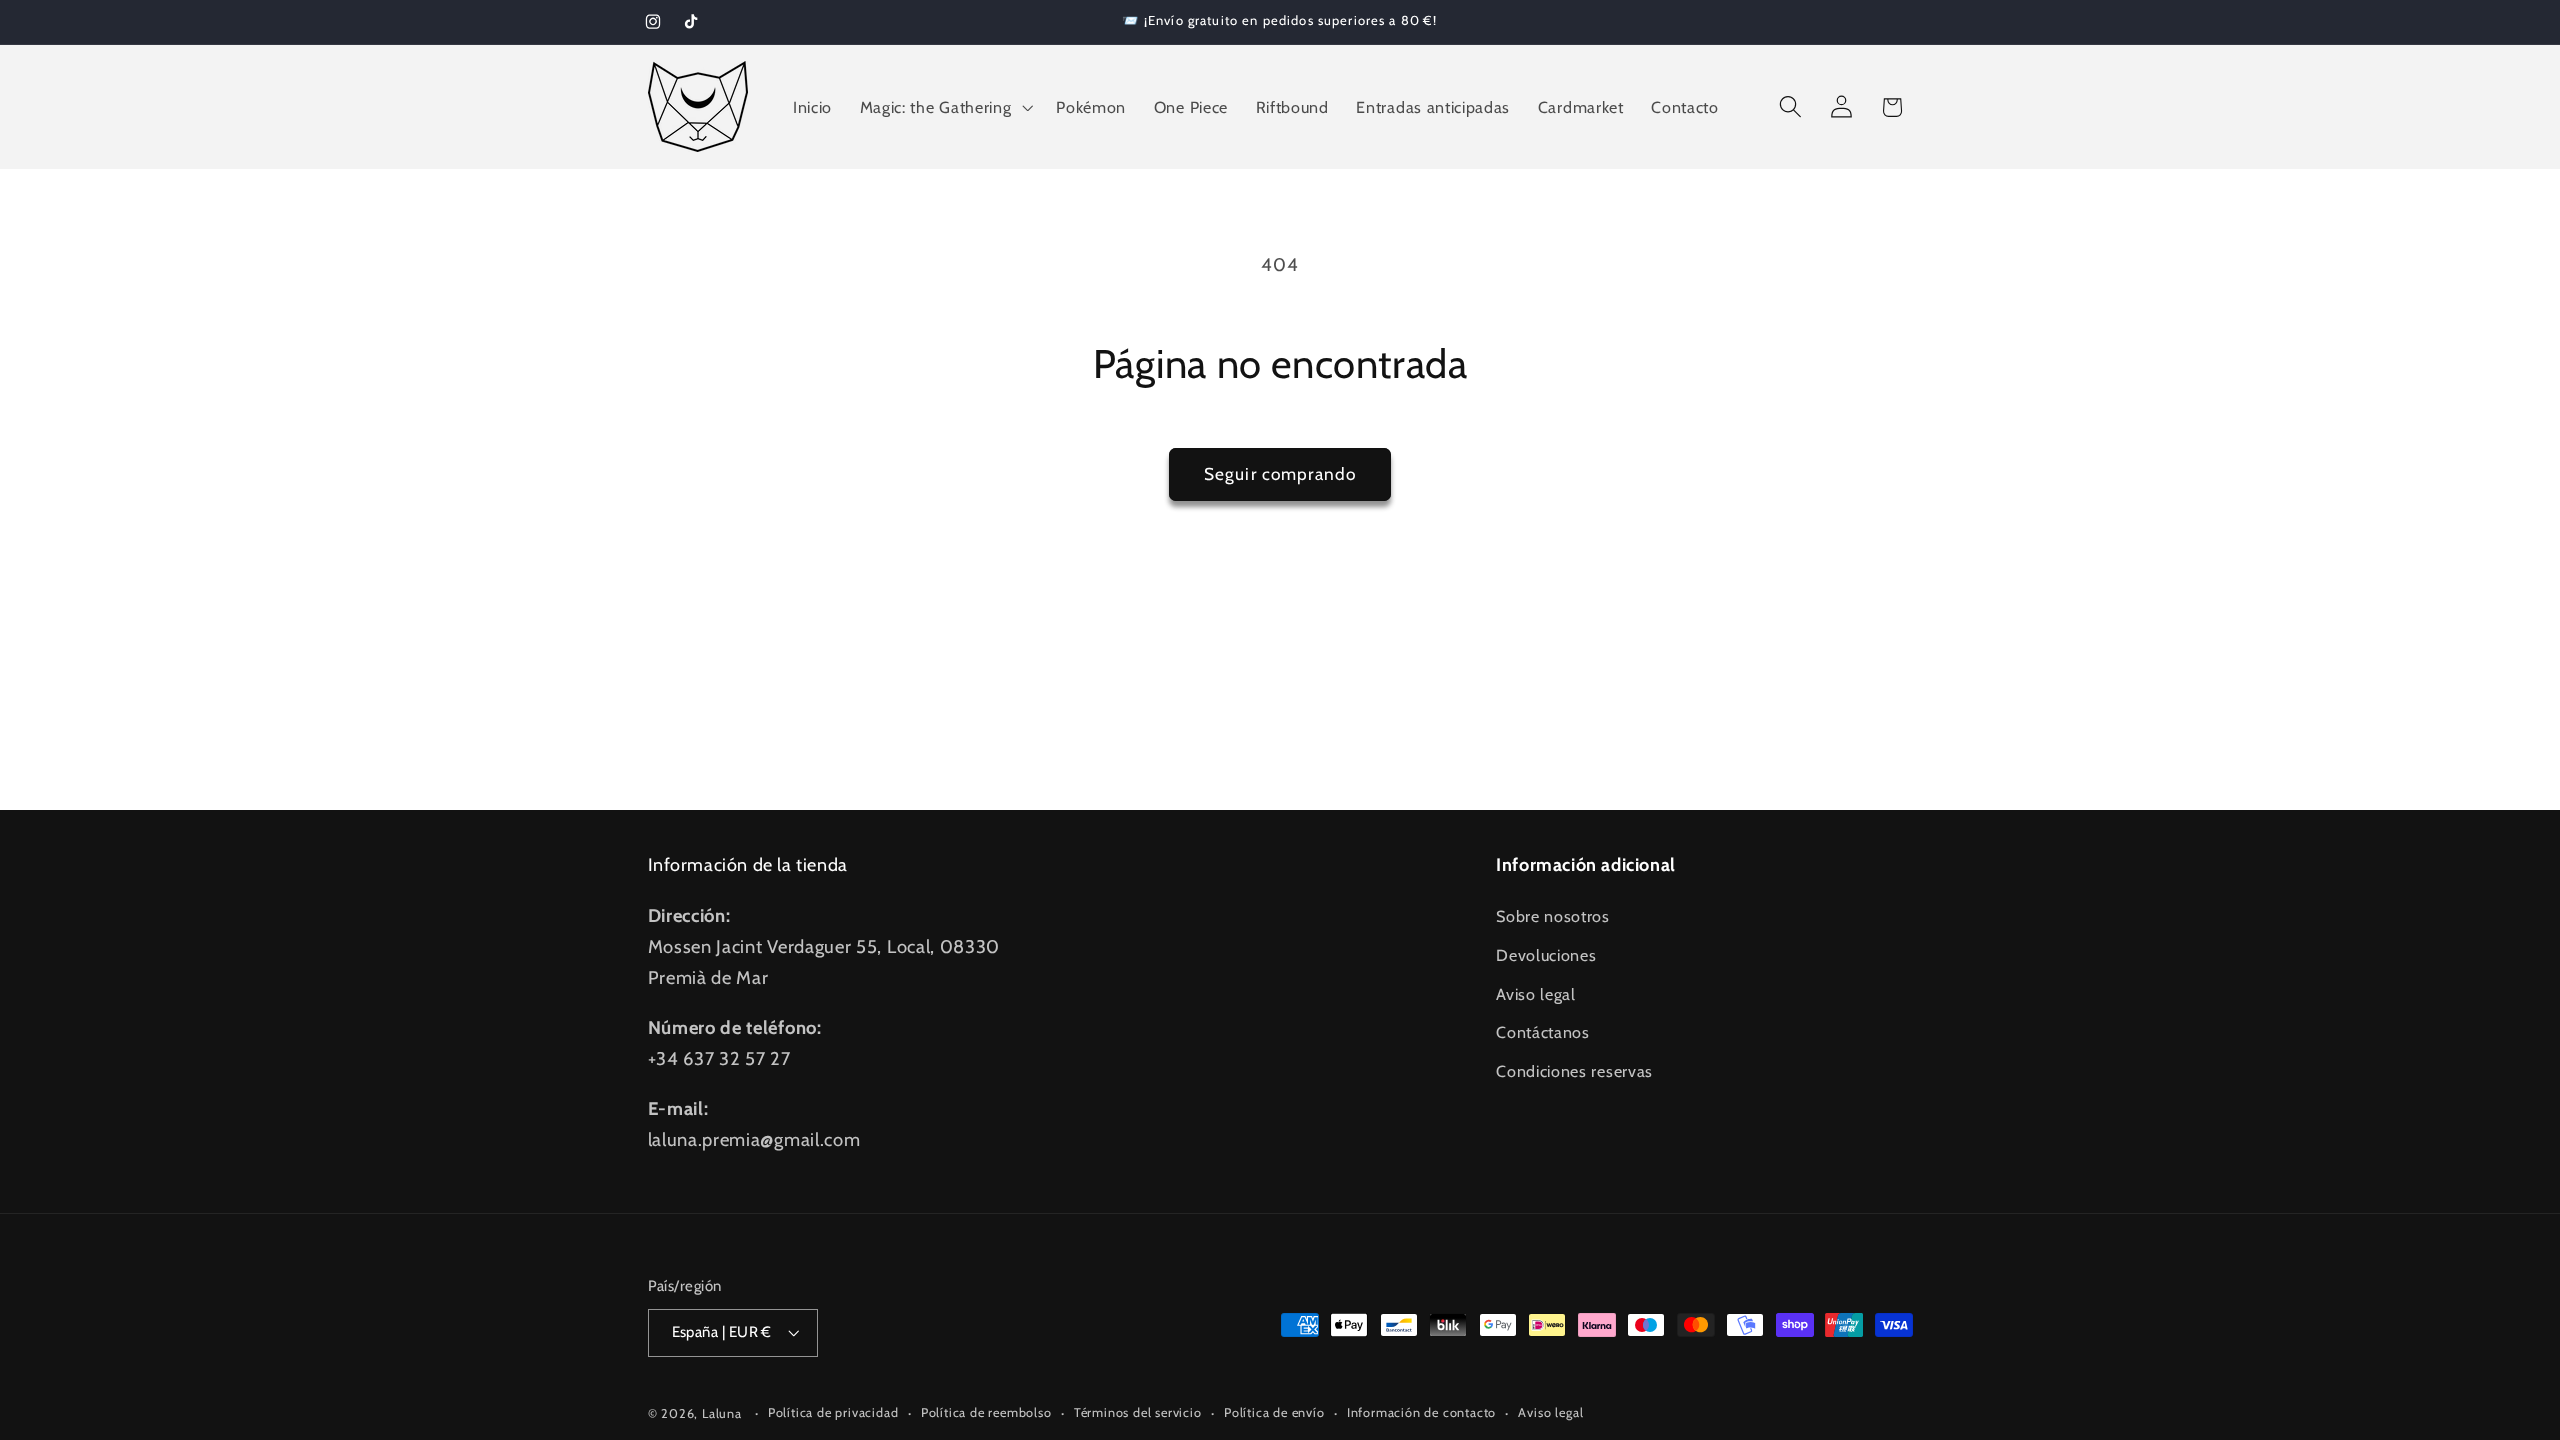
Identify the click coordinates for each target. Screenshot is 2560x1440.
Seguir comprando (1280, 473)
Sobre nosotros (1553, 916)
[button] (944, 107)
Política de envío (1274, 1412)
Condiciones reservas (1574, 1071)
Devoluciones (1546, 955)
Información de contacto (1422, 1412)
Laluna (722, 1413)
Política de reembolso (986, 1412)
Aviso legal (1536, 994)
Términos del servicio (1138, 1412)
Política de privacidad (833, 1412)
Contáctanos (1543, 1032)
